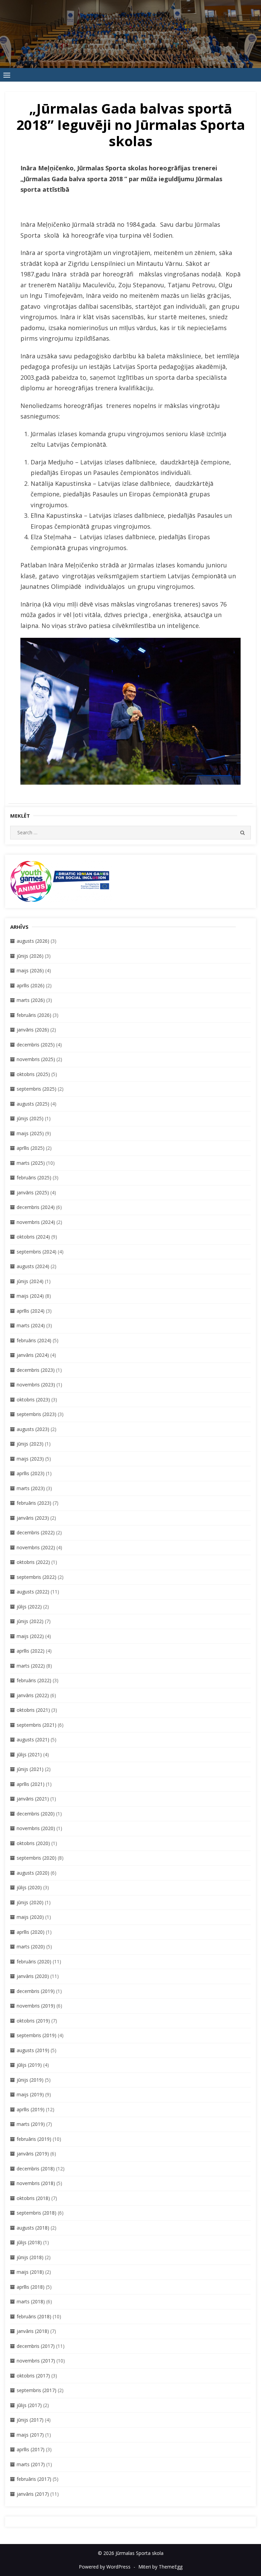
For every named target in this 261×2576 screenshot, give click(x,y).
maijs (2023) (30, 1459)
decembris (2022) (36, 1532)
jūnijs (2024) (30, 1281)
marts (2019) (31, 2124)
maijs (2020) (30, 1917)
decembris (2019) (36, 1991)
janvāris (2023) (33, 1518)
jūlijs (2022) (29, 1607)
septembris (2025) (37, 1089)
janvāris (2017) (33, 2494)
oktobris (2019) (33, 2021)
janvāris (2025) (33, 1192)
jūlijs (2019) (29, 2065)
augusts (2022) (33, 1592)
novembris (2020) (36, 1828)
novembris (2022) (36, 1547)
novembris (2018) (36, 2183)
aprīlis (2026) (31, 985)
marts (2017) (31, 2464)
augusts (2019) (33, 2050)
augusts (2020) (33, 1873)
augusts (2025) (33, 1104)
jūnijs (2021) (30, 1769)
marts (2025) (31, 1163)
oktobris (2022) (33, 1562)
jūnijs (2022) (30, 1621)
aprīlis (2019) (31, 2109)
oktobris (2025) (33, 1074)
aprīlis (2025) (31, 1148)
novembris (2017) (36, 2361)
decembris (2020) (36, 1814)
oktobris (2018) (33, 2198)
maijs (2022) (30, 1636)
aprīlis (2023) (31, 1473)
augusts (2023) (33, 1429)
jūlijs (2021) (29, 1754)
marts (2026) (31, 1000)
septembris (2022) (37, 1577)
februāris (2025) (34, 1178)
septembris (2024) (37, 1252)
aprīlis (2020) (31, 1932)
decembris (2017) (36, 2346)
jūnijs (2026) (30, 956)
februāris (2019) (34, 2139)
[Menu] (7, 75)
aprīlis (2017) (31, 2449)
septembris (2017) (37, 2390)
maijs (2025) (30, 1133)
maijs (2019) (30, 2094)
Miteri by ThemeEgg (160, 2567)
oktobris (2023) (33, 1400)
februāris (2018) (34, 2316)
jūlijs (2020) (29, 1887)
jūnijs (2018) (30, 2257)
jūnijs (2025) (30, 1118)
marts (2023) (31, 1488)
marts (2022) (31, 1666)
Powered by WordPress (105, 2567)
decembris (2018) (36, 2169)
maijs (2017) (30, 2435)
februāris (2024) (34, 1340)
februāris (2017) (34, 2479)
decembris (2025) (36, 1045)
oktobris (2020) (33, 1843)
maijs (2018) (30, 2272)
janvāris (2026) (33, 1030)
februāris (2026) (34, 1015)
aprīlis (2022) (31, 1651)
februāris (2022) (34, 1680)
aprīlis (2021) (31, 1784)
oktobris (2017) (33, 2376)
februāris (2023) (34, 1503)
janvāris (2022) (33, 1695)
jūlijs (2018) (29, 2242)
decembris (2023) (36, 1370)
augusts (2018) (33, 2228)
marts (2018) (31, 2301)
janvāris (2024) (33, 1355)
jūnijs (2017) (30, 2420)
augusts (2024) (33, 1266)
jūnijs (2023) (30, 1444)
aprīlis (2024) (31, 1311)
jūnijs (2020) (30, 1902)
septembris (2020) (37, 1858)
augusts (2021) (33, 1739)
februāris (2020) (34, 1961)
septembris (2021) (37, 1725)
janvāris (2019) (33, 2154)
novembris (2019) (36, 2006)
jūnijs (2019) (30, 2080)
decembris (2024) (36, 1207)
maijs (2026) (30, 970)
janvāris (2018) (33, 2331)
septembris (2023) (37, 1414)
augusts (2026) (33, 941)
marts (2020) (31, 1947)
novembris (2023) (36, 1385)
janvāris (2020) (33, 1976)
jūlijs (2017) (29, 2405)
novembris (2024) (36, 1222)
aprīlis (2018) (31, 2287)
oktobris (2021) (33, 1710)
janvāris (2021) (33, 1799)
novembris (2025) (36, 1059)
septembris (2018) (37, 2213)
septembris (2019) (37, 2035)
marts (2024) (31, 1325)
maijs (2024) (30, 1296)
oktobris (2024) (33, 1237)
